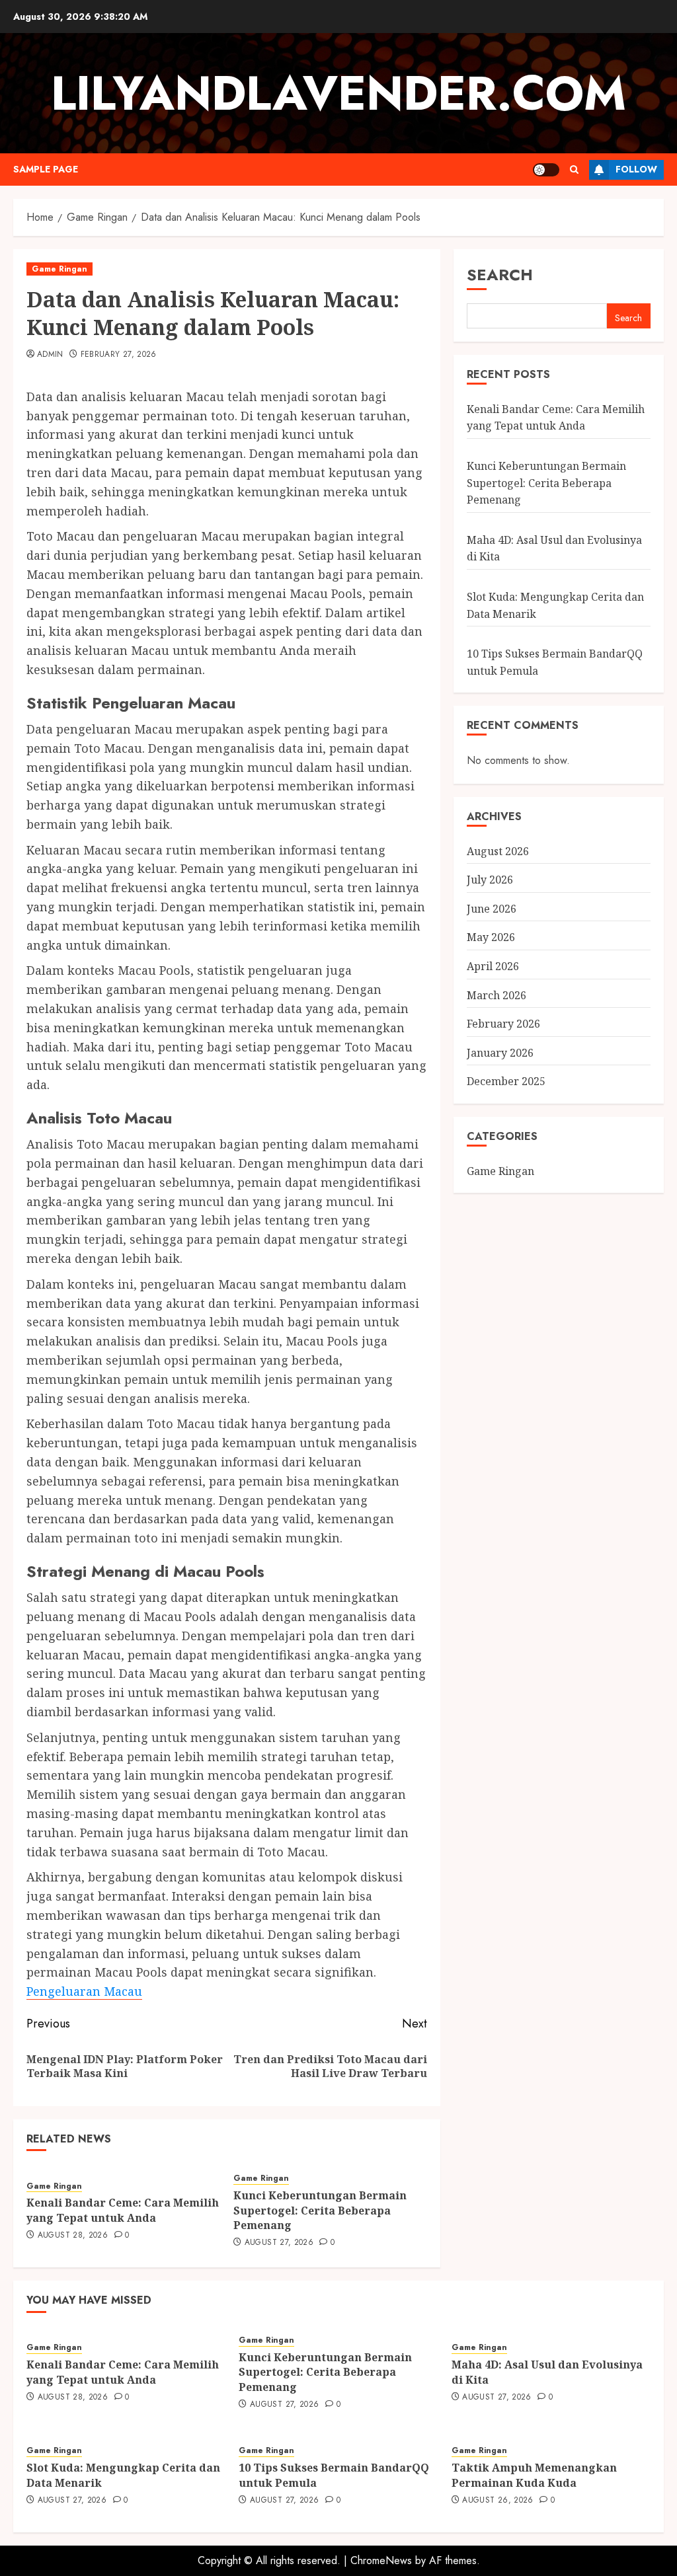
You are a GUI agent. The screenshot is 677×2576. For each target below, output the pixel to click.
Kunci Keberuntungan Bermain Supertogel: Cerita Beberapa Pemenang (320, 2210)
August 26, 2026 (498, 2501)
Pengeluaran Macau (84, 1991)
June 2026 (492, 909)
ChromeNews (381, 2560)
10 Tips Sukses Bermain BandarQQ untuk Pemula (334, 2475)
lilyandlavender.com (338, 93)
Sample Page (46, 169)
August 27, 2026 (279, 2243)
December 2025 (506, 1081)
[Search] (574, 170)
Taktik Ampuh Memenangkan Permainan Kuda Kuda (534, 2475)
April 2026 (493, 966)
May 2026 (491, 937)
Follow (636, 169)
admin (50, 355)
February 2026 (503, 1024)
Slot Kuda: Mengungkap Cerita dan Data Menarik (123, 2475)
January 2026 (500, 1053)
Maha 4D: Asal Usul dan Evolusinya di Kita (547, 2372)
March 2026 (497, 995)
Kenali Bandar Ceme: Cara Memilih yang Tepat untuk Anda (123, 2210)
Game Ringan (60, 269)
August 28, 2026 (73, 2236)
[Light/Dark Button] (546, 170)
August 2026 (498, 851)
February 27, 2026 (119, 355)
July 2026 (490, 880)
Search (500, 275)
